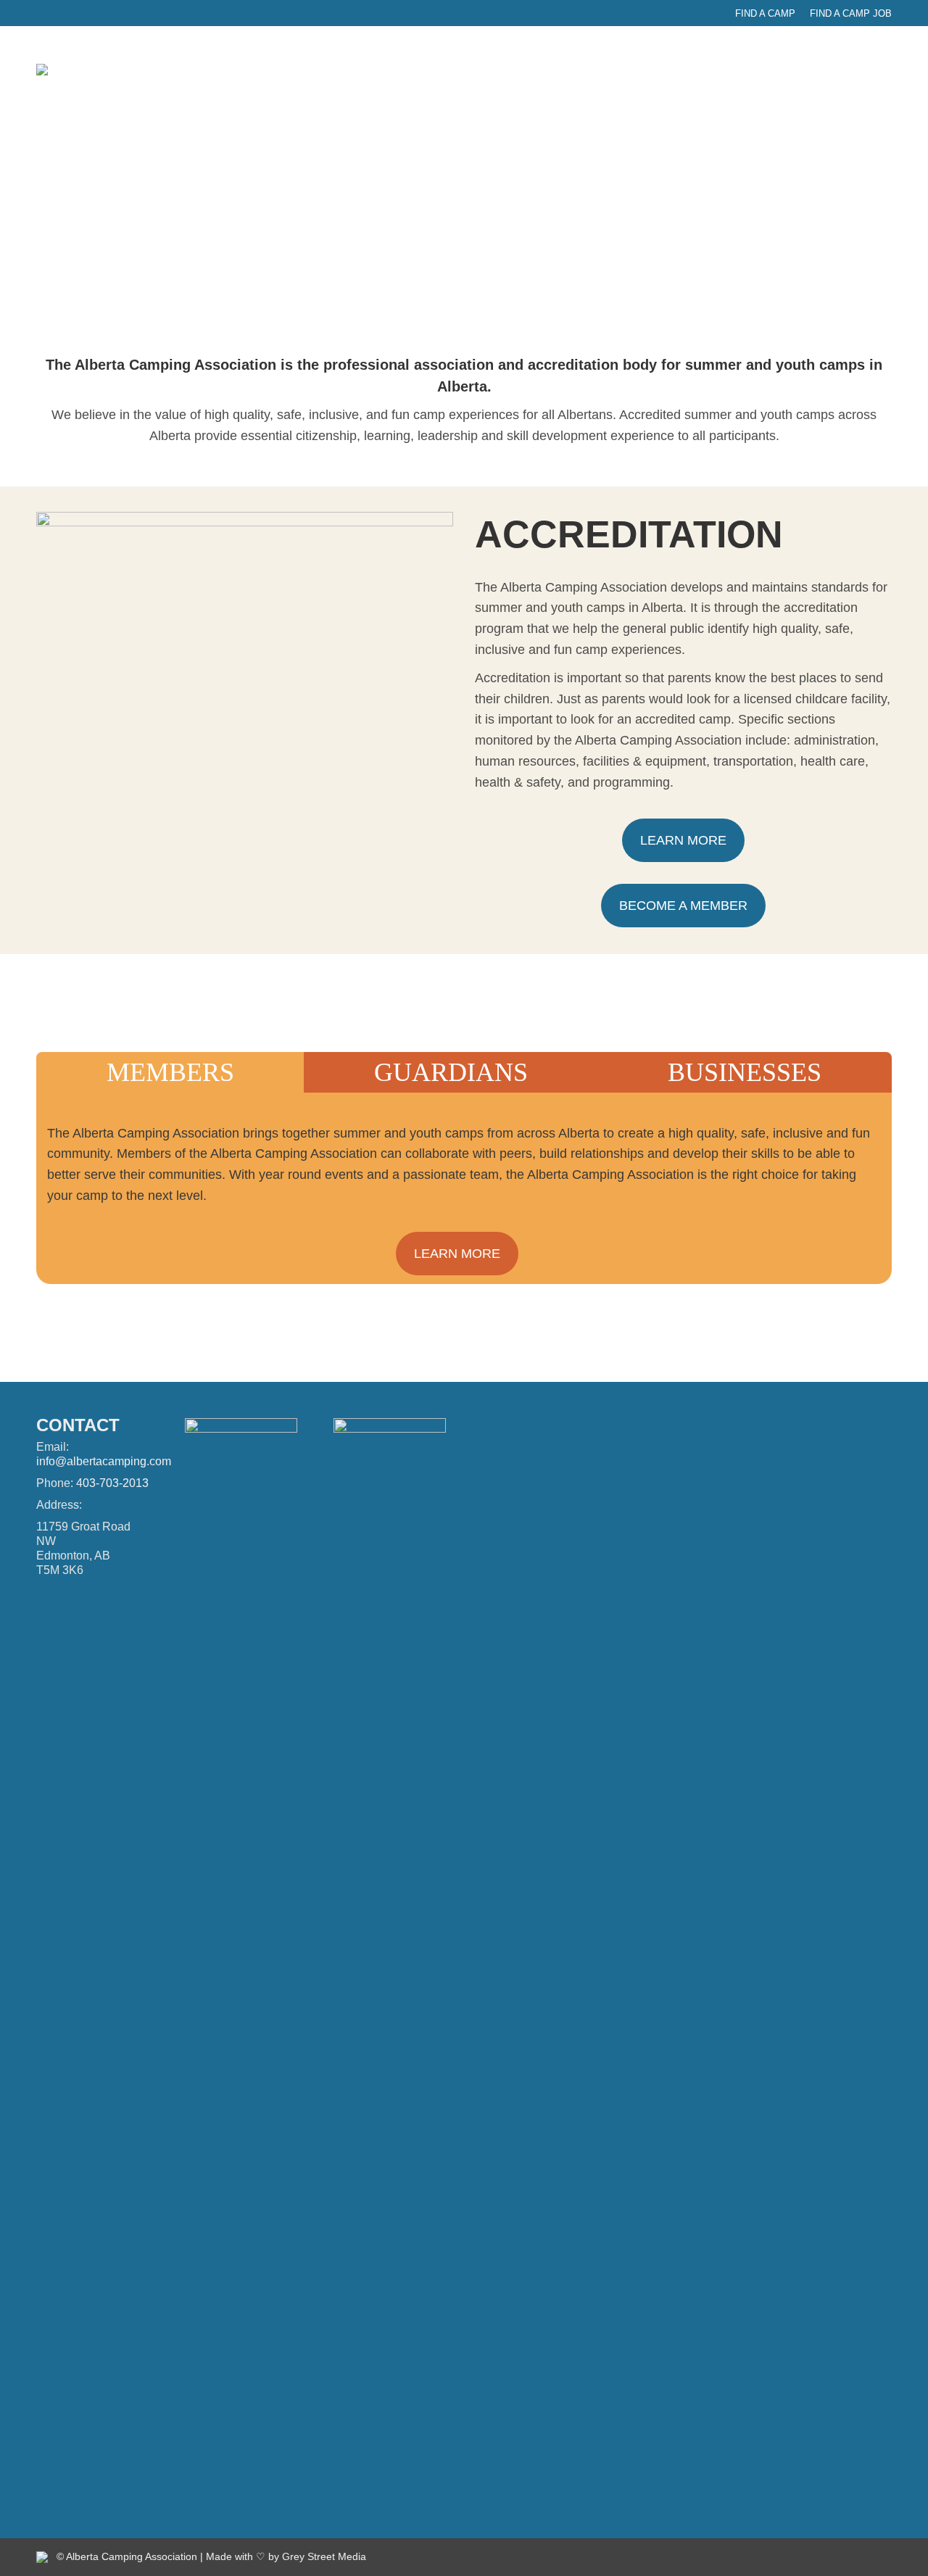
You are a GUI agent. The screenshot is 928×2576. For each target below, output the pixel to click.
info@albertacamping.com (104, 1461)
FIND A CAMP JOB (851, 13)
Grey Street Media (324, 2556)
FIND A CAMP (765, 13)
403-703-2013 (112, 1483)
